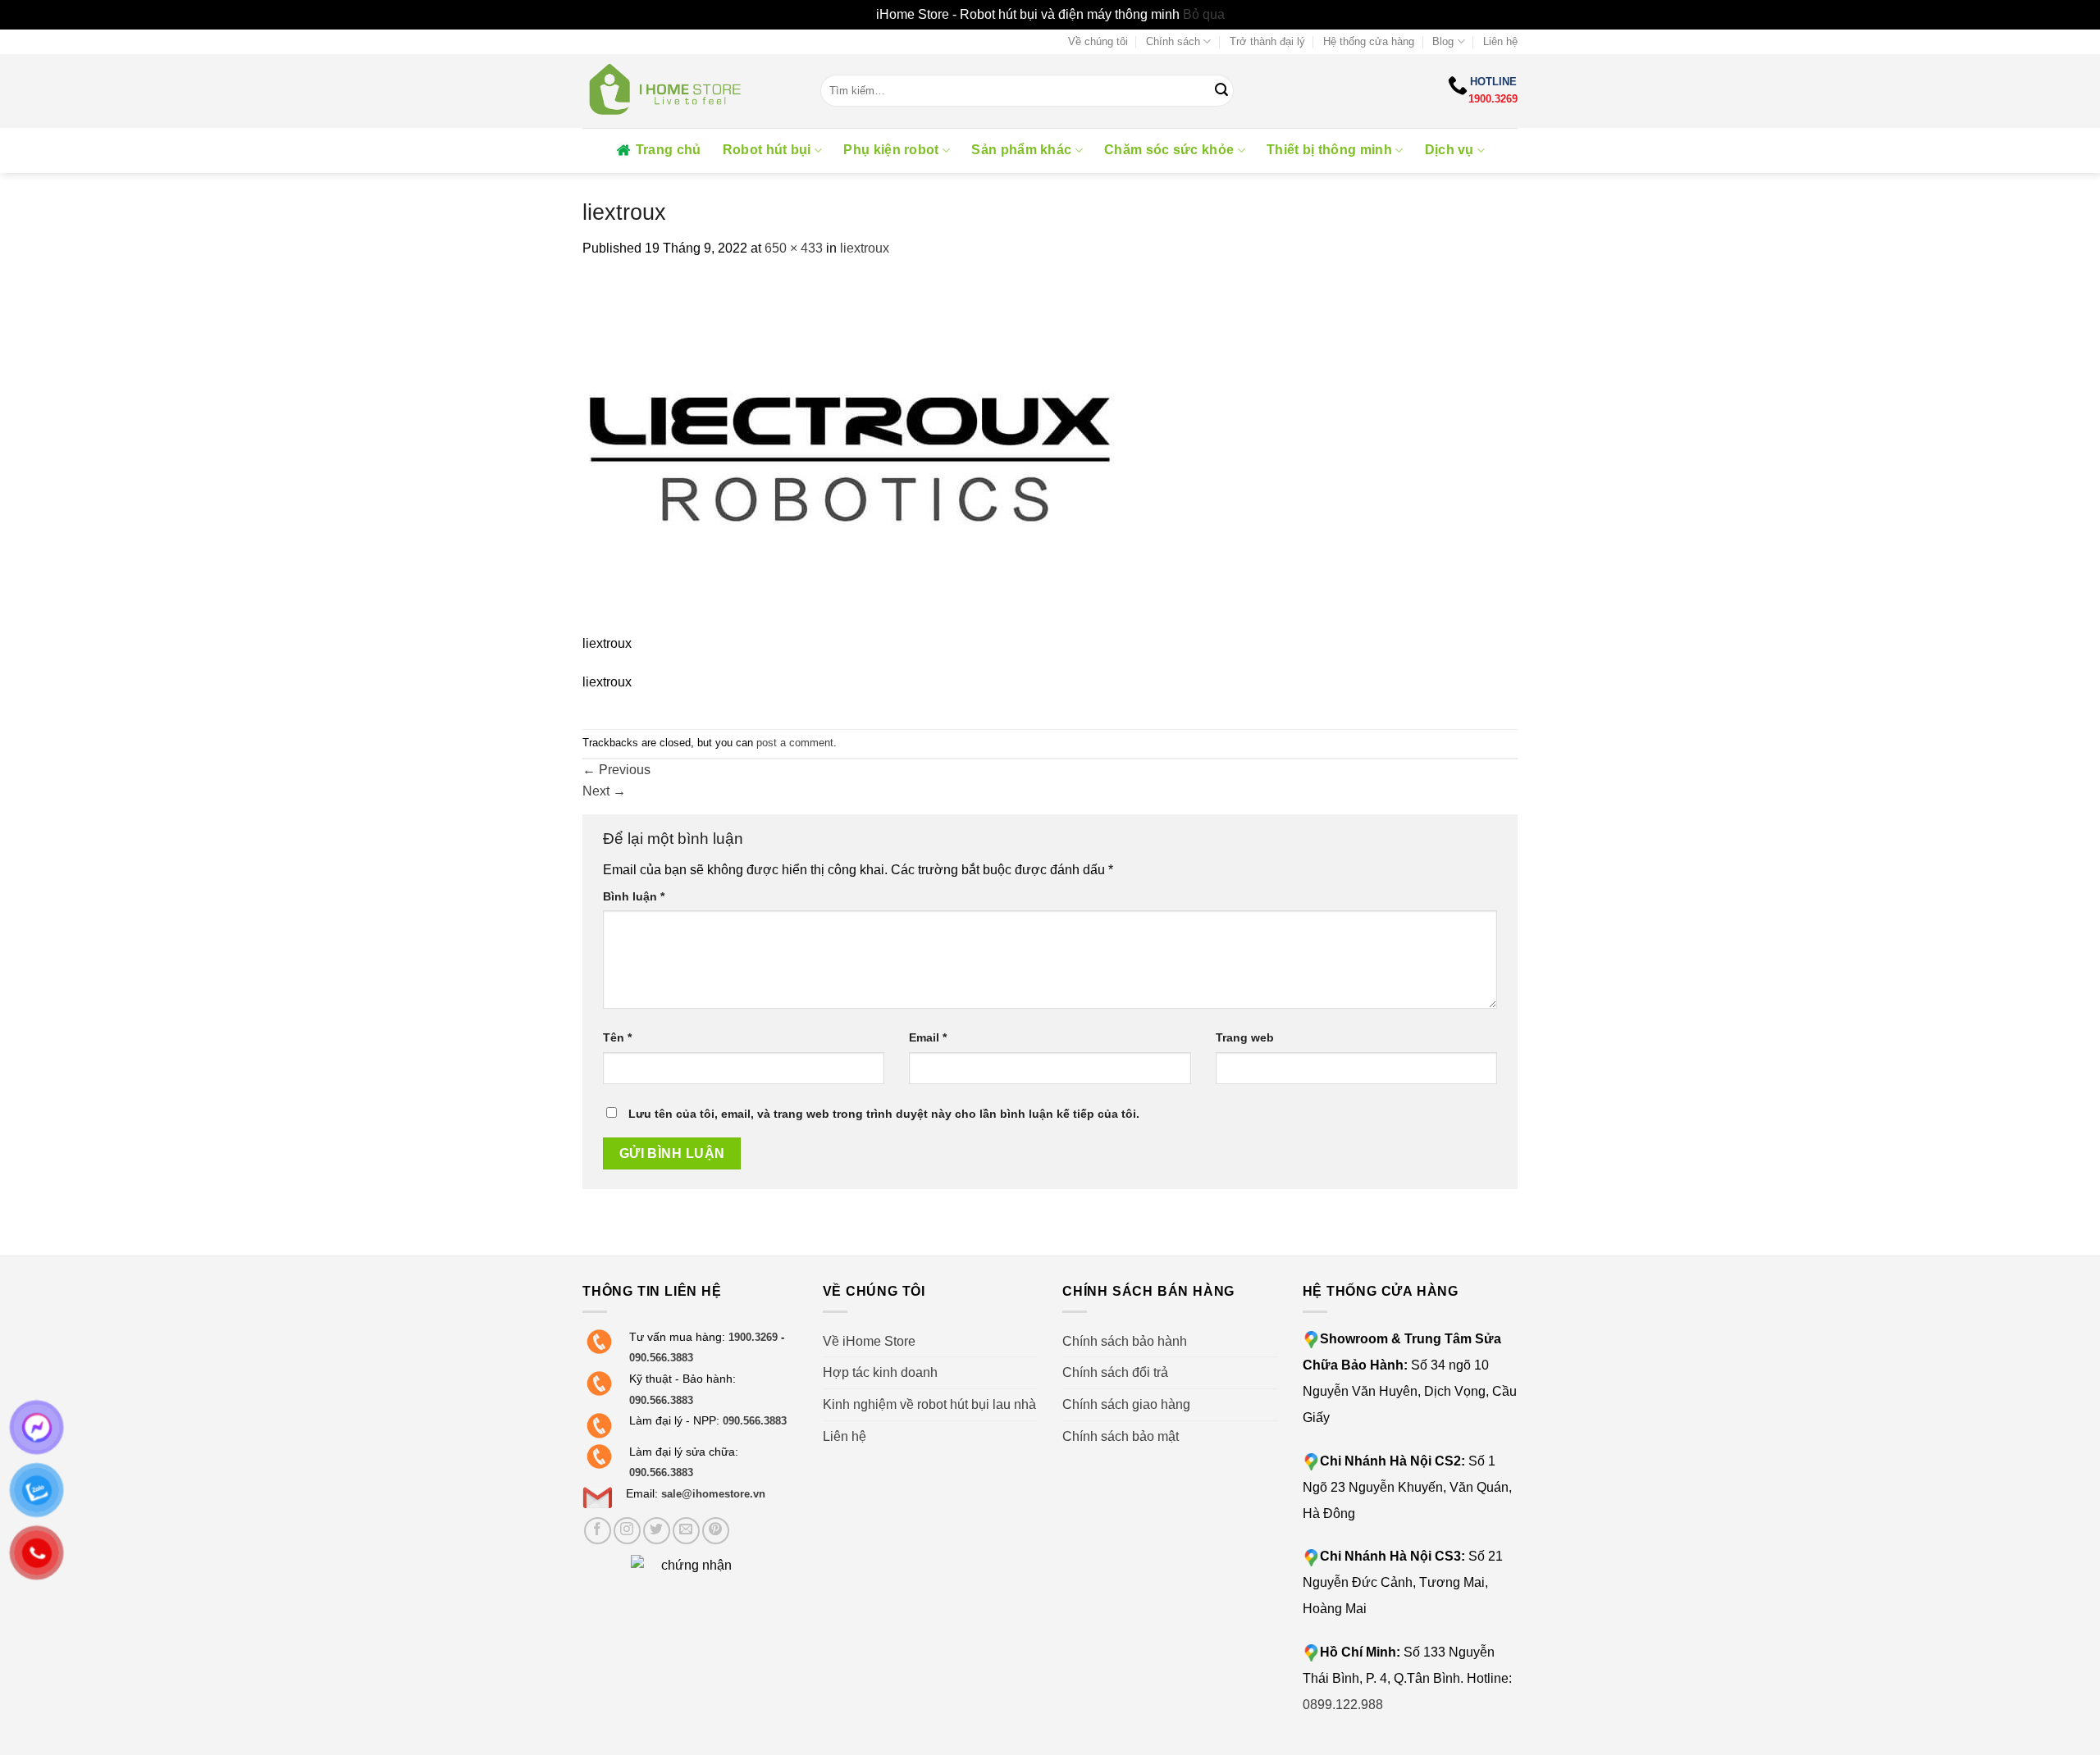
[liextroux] (849, 455)
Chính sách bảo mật (1121, 1436)
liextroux (865, 248)
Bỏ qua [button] (1204, 14)
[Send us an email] (686, 1531)
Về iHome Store (869, 1341)
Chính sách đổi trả (1115, 1372)
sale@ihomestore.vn (713, 1494)
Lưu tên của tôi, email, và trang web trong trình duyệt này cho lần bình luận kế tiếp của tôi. (884, 1114)
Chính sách (1173, 41)
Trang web (1245, 1037)
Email (928, 1037)
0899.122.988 (1343, 1705)
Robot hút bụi (767, 150)
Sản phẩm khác (1021, 150)
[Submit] (1221, 91)
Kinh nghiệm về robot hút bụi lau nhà (929, 1404)
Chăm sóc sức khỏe (1169, 150)
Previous (616, 770)
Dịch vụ (1449, 150)
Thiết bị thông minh (1329, 150)
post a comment (795, 743)
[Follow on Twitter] (657, 1531)
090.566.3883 (661, 1358)
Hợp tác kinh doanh (880, 1372)
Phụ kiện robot (891, 150)
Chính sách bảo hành (1125, 1341)
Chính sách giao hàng (1126, 1404)
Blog (1443, 41)
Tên (617, 1037)
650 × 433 (794, 248)
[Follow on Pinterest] (716, 1531)
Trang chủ (669, 150)
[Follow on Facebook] (598, 1531)
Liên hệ (1500, 41)
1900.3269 (1493, 99)
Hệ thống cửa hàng (1369, 41)
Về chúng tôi (1098, 41)
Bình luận (634, 896)
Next (604, 791)
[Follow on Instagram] (627, 1531)
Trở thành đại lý (1267, 41)
